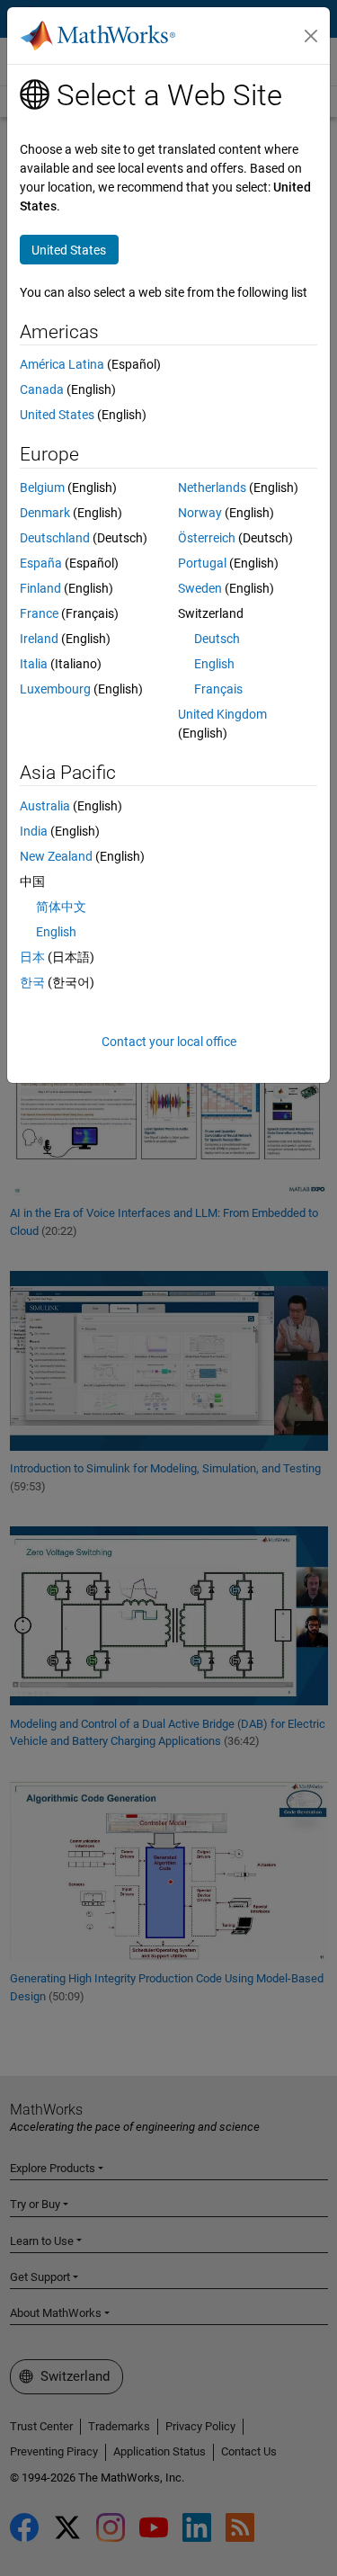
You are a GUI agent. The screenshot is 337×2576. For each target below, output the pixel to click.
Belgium (42, 487)
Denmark (45, 513)
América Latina (62, 364)
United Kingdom (222, 714)
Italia (34, 664)
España (41, 563)
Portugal (202, 563)
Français (218, 689)
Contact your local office (169, 1042)
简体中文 (61, 907)
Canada (42, 389)
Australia (45, 806)
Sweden (200, 588)
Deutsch (217, 639)
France (39, 613)
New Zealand (56, 856)
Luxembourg (55, 689)
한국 (32, 982)
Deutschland (55, 538)
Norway (200, 513)
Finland (40, 588)
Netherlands (212, 487)
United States (57, 415)
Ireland (39, 639)
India (34, 831)
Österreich (207, 538)
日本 (32, 957)
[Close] (311, 36)
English (214, 664)
